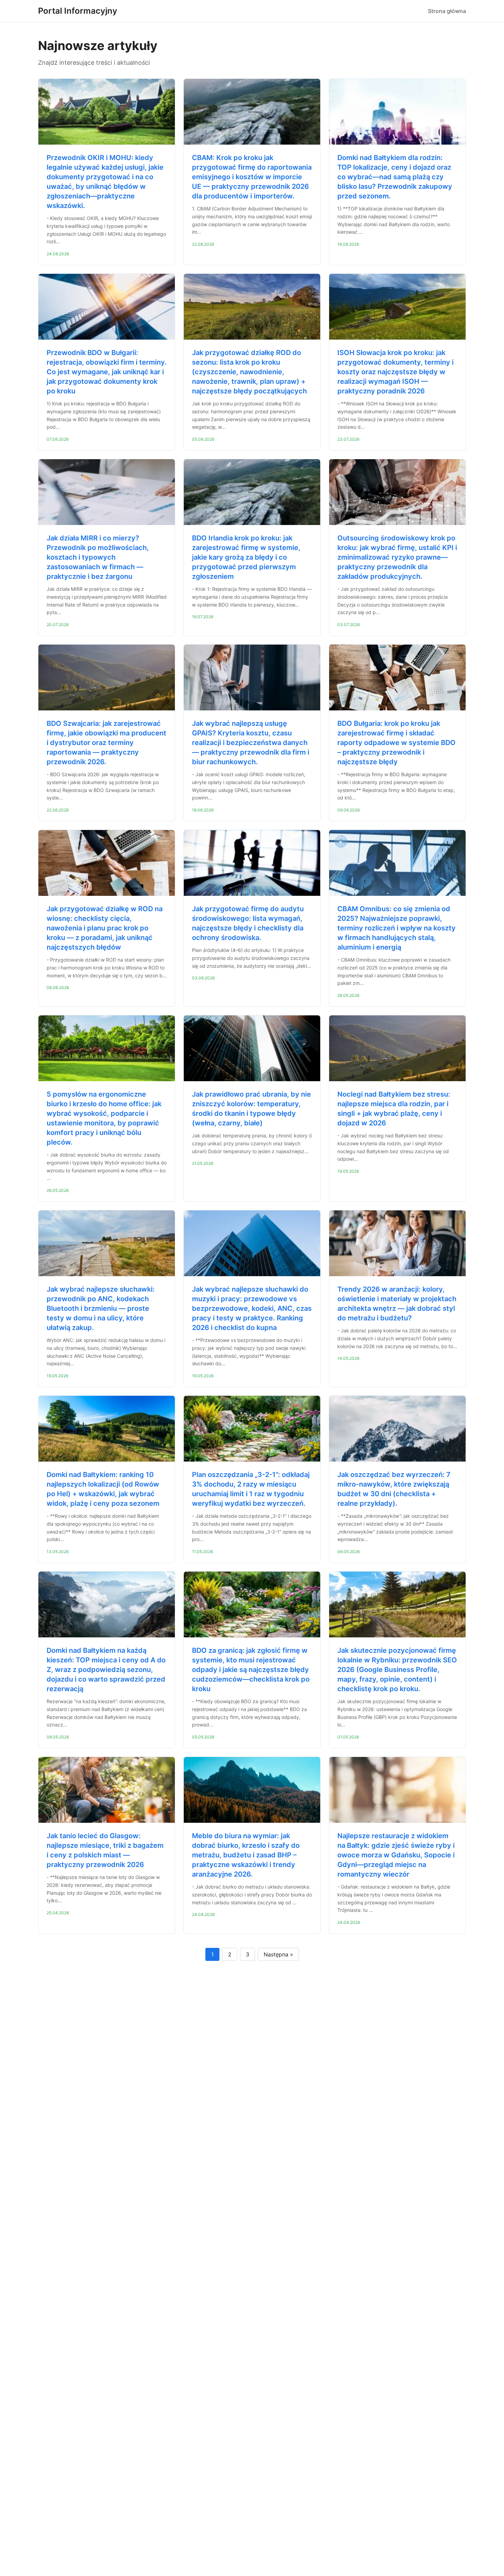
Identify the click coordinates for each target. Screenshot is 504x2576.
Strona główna (447, 11)
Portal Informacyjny (78, 11)
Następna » (278, 1954)
